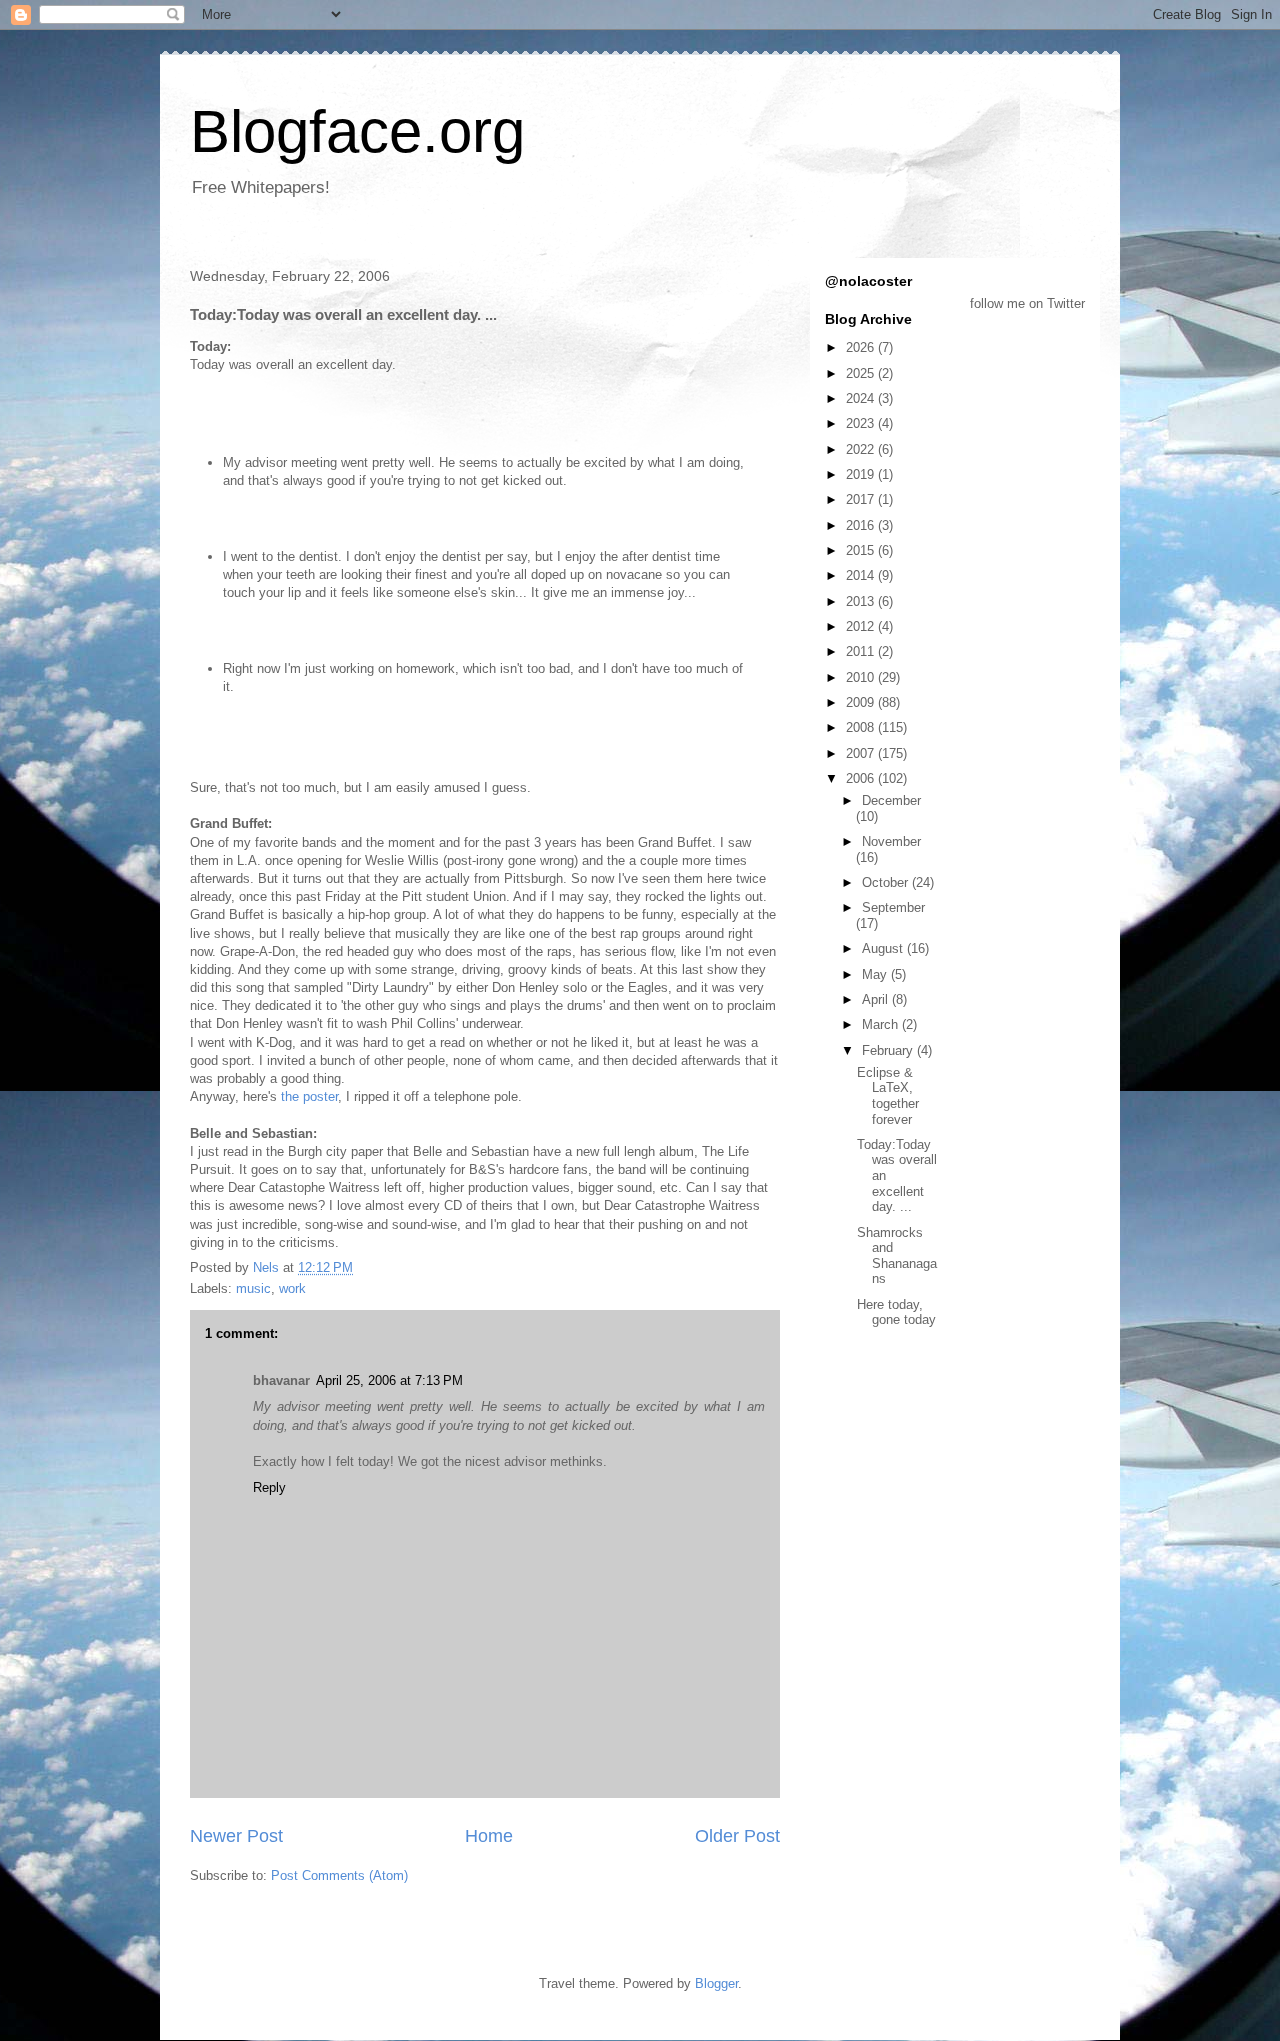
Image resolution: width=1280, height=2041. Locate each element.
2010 (862, 677)
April (877, 999)
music (253, 1288)
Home (489, 1836)
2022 (862, 449)
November (891, 841)
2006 (862, 778)
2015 (862, 550)
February (889, 1050)
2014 (862, 575)
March (882, 1024)
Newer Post (236, 1836)
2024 (862, 398)
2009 (862, 702)
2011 (862, 651)
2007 (862, 753)
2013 (862, 601)
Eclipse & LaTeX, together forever (888, 1096)
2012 (862, 626)
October (887, 882)
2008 (862, 727)
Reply (269, 1487)
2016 (862, 525)
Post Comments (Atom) (339, 1875)
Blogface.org (357, 131)
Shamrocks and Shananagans (897, 1256)
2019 (862, 474)
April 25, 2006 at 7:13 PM (389, 1380)
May (876, 974)
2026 (862, 347)
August (884, 948)
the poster (309, 1096)
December (891, 800)
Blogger (716, 1983)
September (893, 907)
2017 (862, 499)
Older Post (737, 1836)
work (292, 1288)
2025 (862, 373)
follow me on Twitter (1027, 303)
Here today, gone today (896, 1312)
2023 (862, 423)
